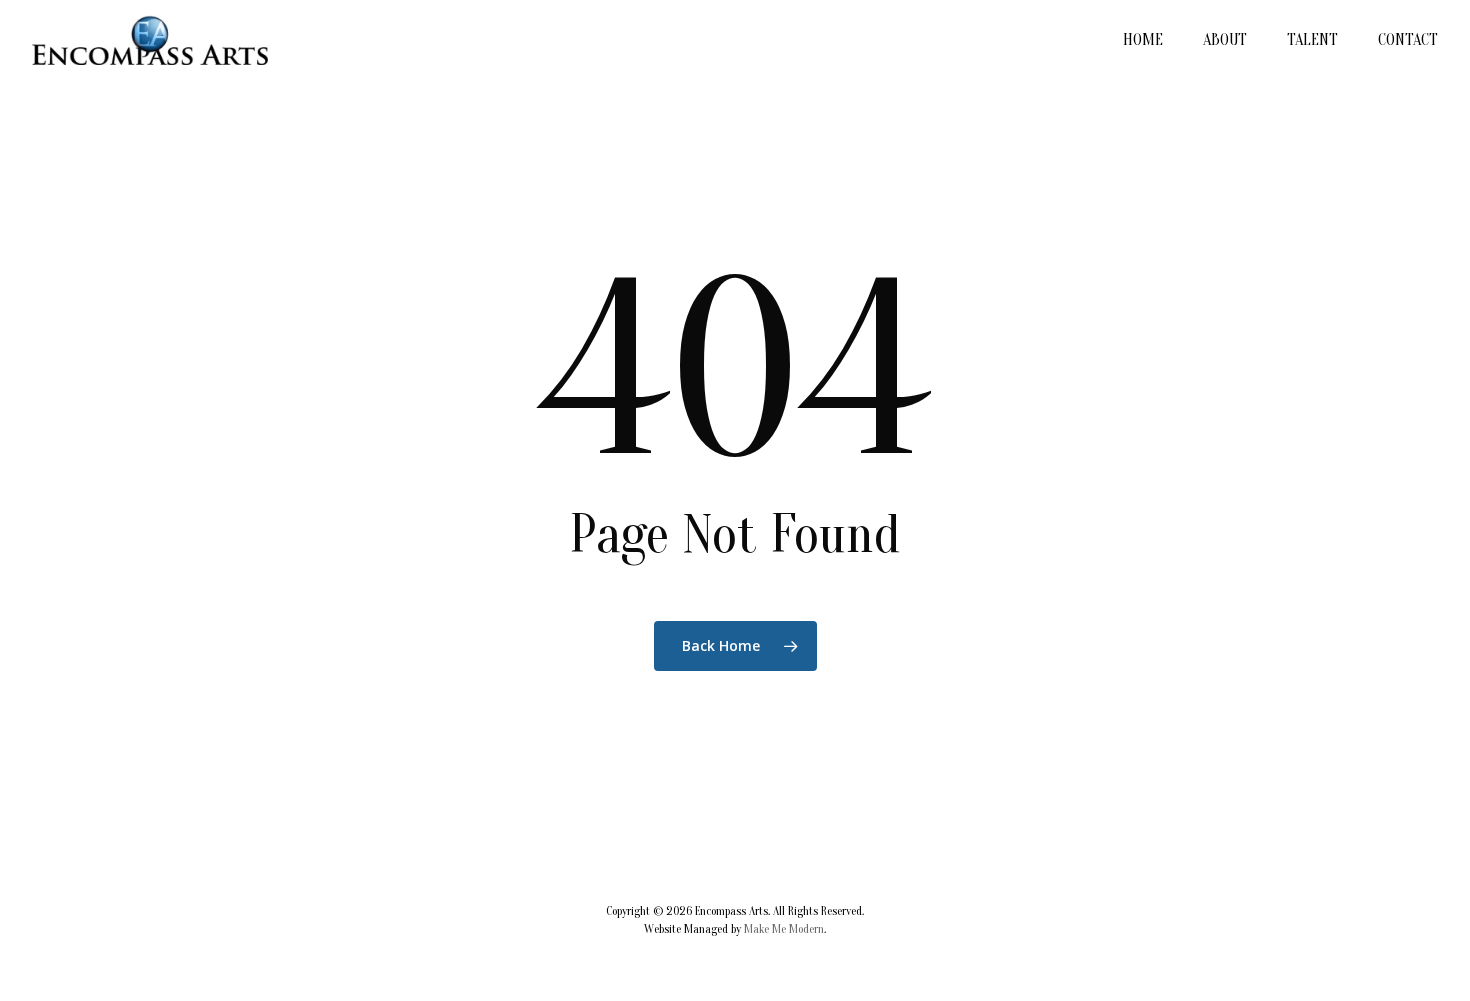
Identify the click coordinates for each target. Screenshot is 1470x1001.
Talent (1312, 40)
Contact (1408, 40)
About (1225, 40)
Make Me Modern (784, 929)
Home (1143, 40)
